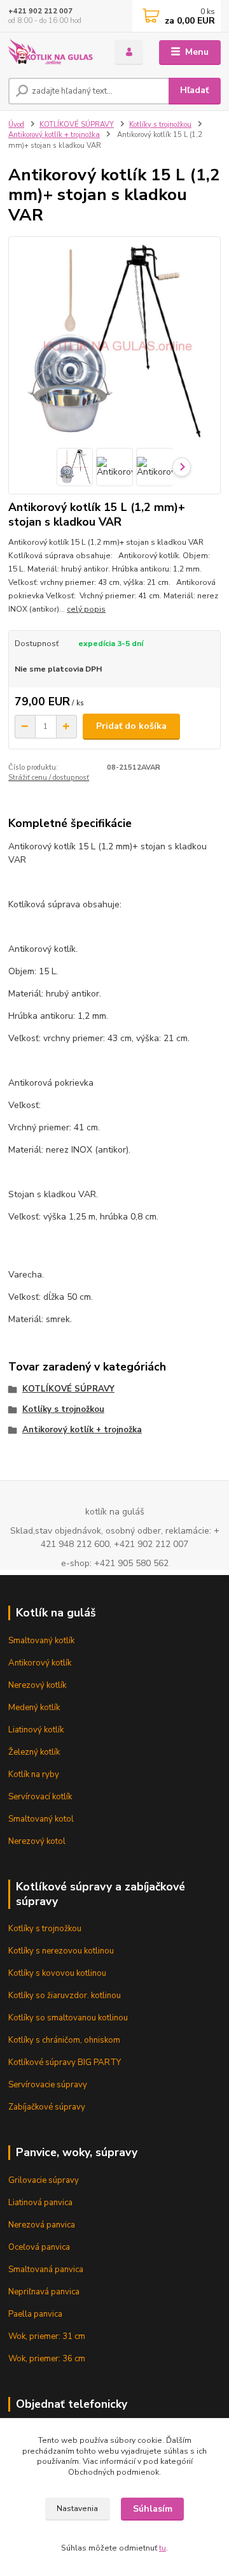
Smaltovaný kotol (41, 1819)
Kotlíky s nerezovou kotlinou (61, 1951)
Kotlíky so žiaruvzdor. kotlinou (65, 1996)
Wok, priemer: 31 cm (47, 2336)
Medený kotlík (34, 1708)
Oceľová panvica (39, 2247)
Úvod (16, 125)
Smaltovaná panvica (46, 2270)
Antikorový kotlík (40, 1663)
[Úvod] (52, 53)
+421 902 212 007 (40, 11)
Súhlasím (153, 2509)
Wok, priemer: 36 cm (47, 2359)
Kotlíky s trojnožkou (160, 125)
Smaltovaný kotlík (41, 1641)
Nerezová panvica (42, 2225)
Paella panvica (35, 2314)
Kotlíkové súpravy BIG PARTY (65, 2062)
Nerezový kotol (37, 1841)
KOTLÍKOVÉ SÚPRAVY (77, 125)
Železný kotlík (34, 1752)
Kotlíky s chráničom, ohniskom (64, 2040)
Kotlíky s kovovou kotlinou (57, 1973)
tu (163, 2548)
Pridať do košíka (131, 726)
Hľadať (194, 90)
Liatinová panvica (40, 2203)
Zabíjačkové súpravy (47, 2107)
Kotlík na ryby (34, 1774)
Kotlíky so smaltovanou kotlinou (68, 2018)
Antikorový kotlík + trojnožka (54, 135)
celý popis (86, 609)
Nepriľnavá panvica (44, 2292)
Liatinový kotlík (36, 1730)
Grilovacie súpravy (44, 2180)
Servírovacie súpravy (48, 2085)
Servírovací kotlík (40, 1797)
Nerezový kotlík (37, 1685)
